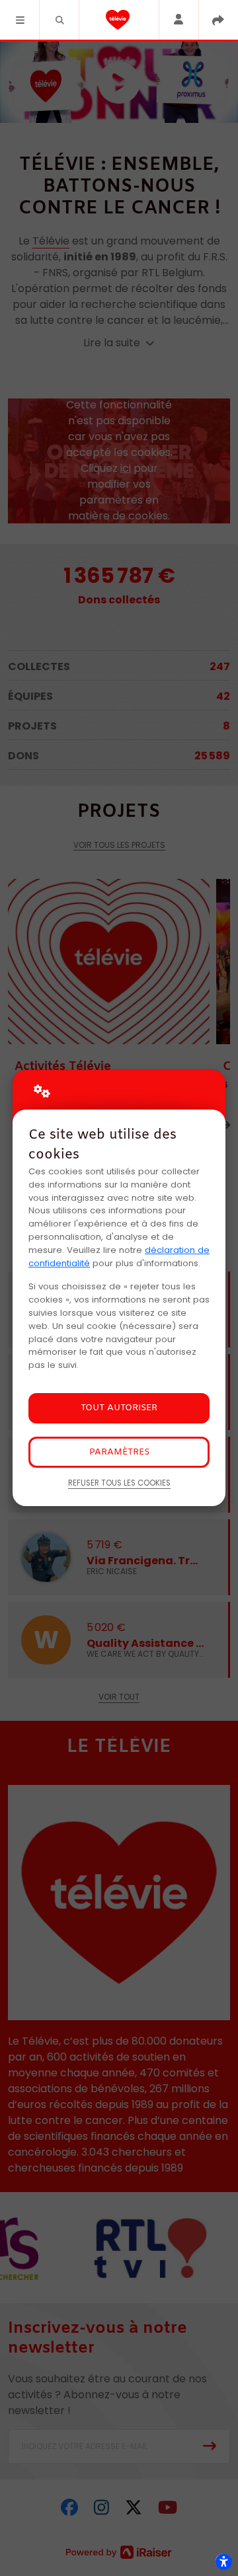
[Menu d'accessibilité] (223, 2561)
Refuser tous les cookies (119, 1483)
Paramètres (119, 1452)
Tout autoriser (119, 1408)
